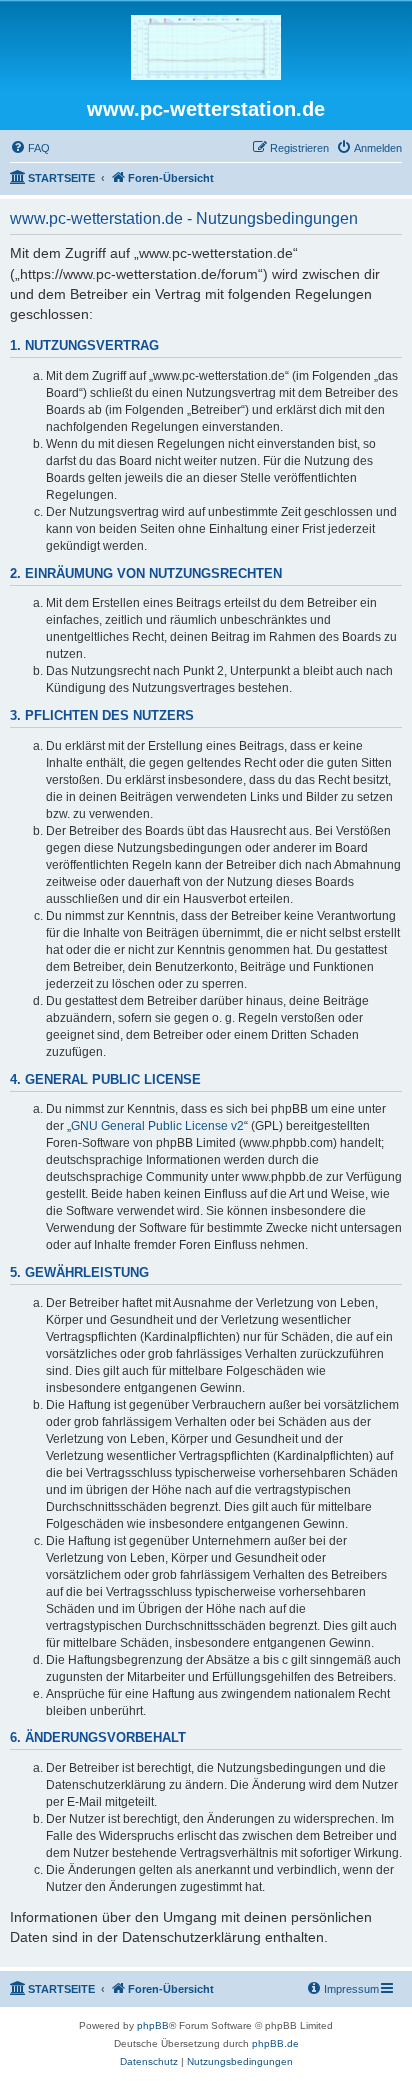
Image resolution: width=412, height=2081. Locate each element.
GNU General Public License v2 (157, 1126)
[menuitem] (30, 148)
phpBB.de (275, 2043)
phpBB (153, 2025)
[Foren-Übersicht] (206, 48)
